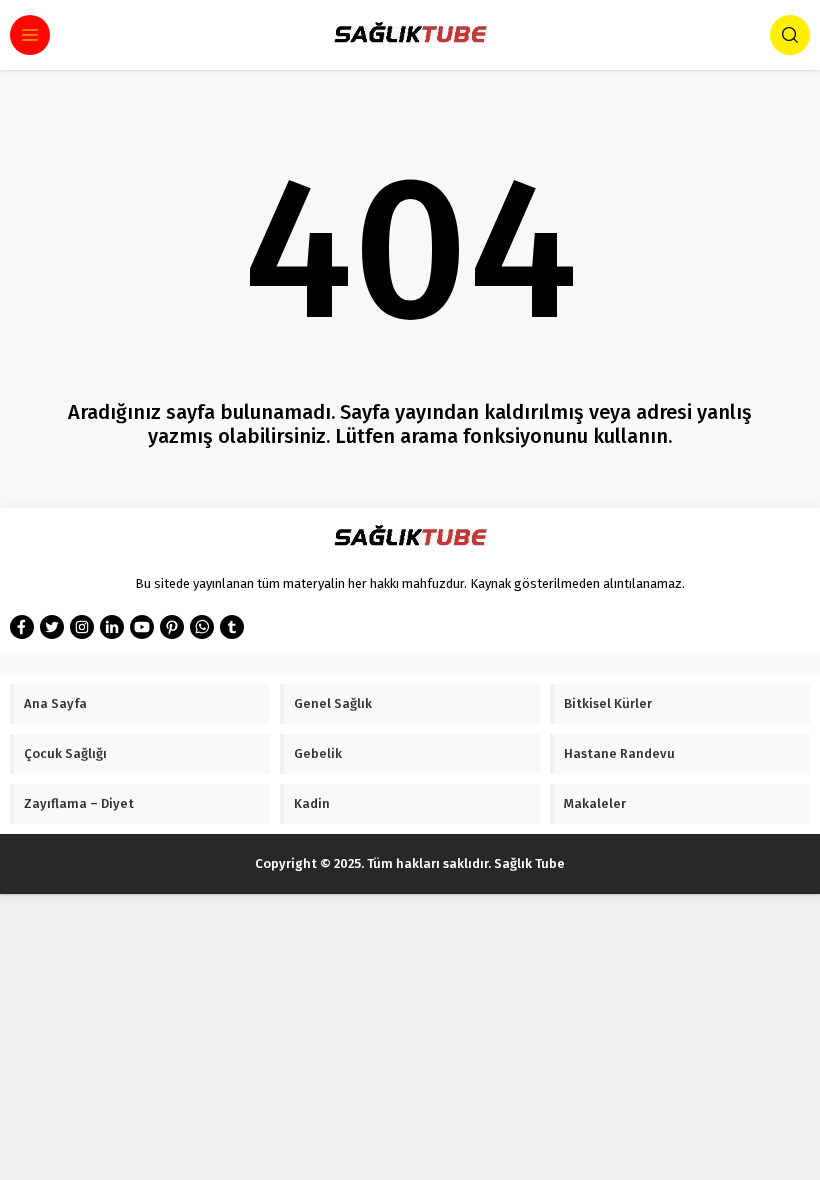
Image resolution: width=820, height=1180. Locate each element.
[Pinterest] (172, 627)
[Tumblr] (232, 627)
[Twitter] (52, 627)
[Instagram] (82, 627)
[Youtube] (142, 627)
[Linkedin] (112, 627)
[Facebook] (22, 627)
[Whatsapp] (202, 627)
